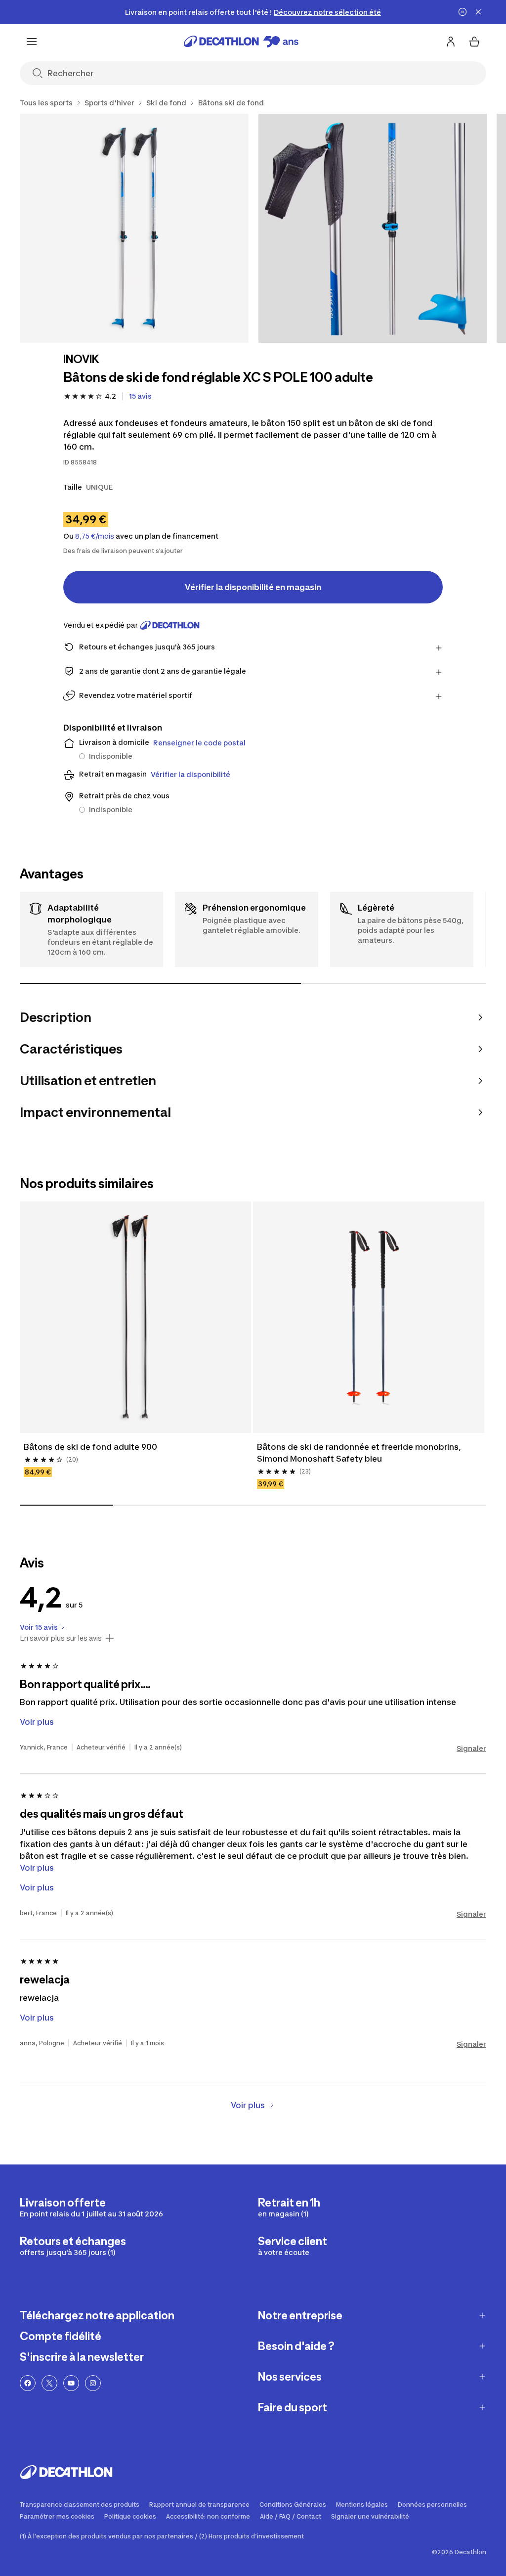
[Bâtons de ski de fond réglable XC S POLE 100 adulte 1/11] (134, 228)
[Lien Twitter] (49, 2383)
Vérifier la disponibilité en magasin (253, 587)
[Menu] (32, 42)
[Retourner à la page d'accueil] (241, 42)
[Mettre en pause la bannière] (463, 12)
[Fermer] (478, 12)
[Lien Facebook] (28, 2383)
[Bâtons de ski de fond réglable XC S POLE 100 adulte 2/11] (373, 228)
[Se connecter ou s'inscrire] (451, 42)
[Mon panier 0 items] (474, 42)
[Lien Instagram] (93, 2383)
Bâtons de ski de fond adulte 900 (90, 1447)
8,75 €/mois (95, 536)
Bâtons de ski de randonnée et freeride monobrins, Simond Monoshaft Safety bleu (360, 1453)
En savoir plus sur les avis (61, 1638)
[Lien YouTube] (71, 2383)
